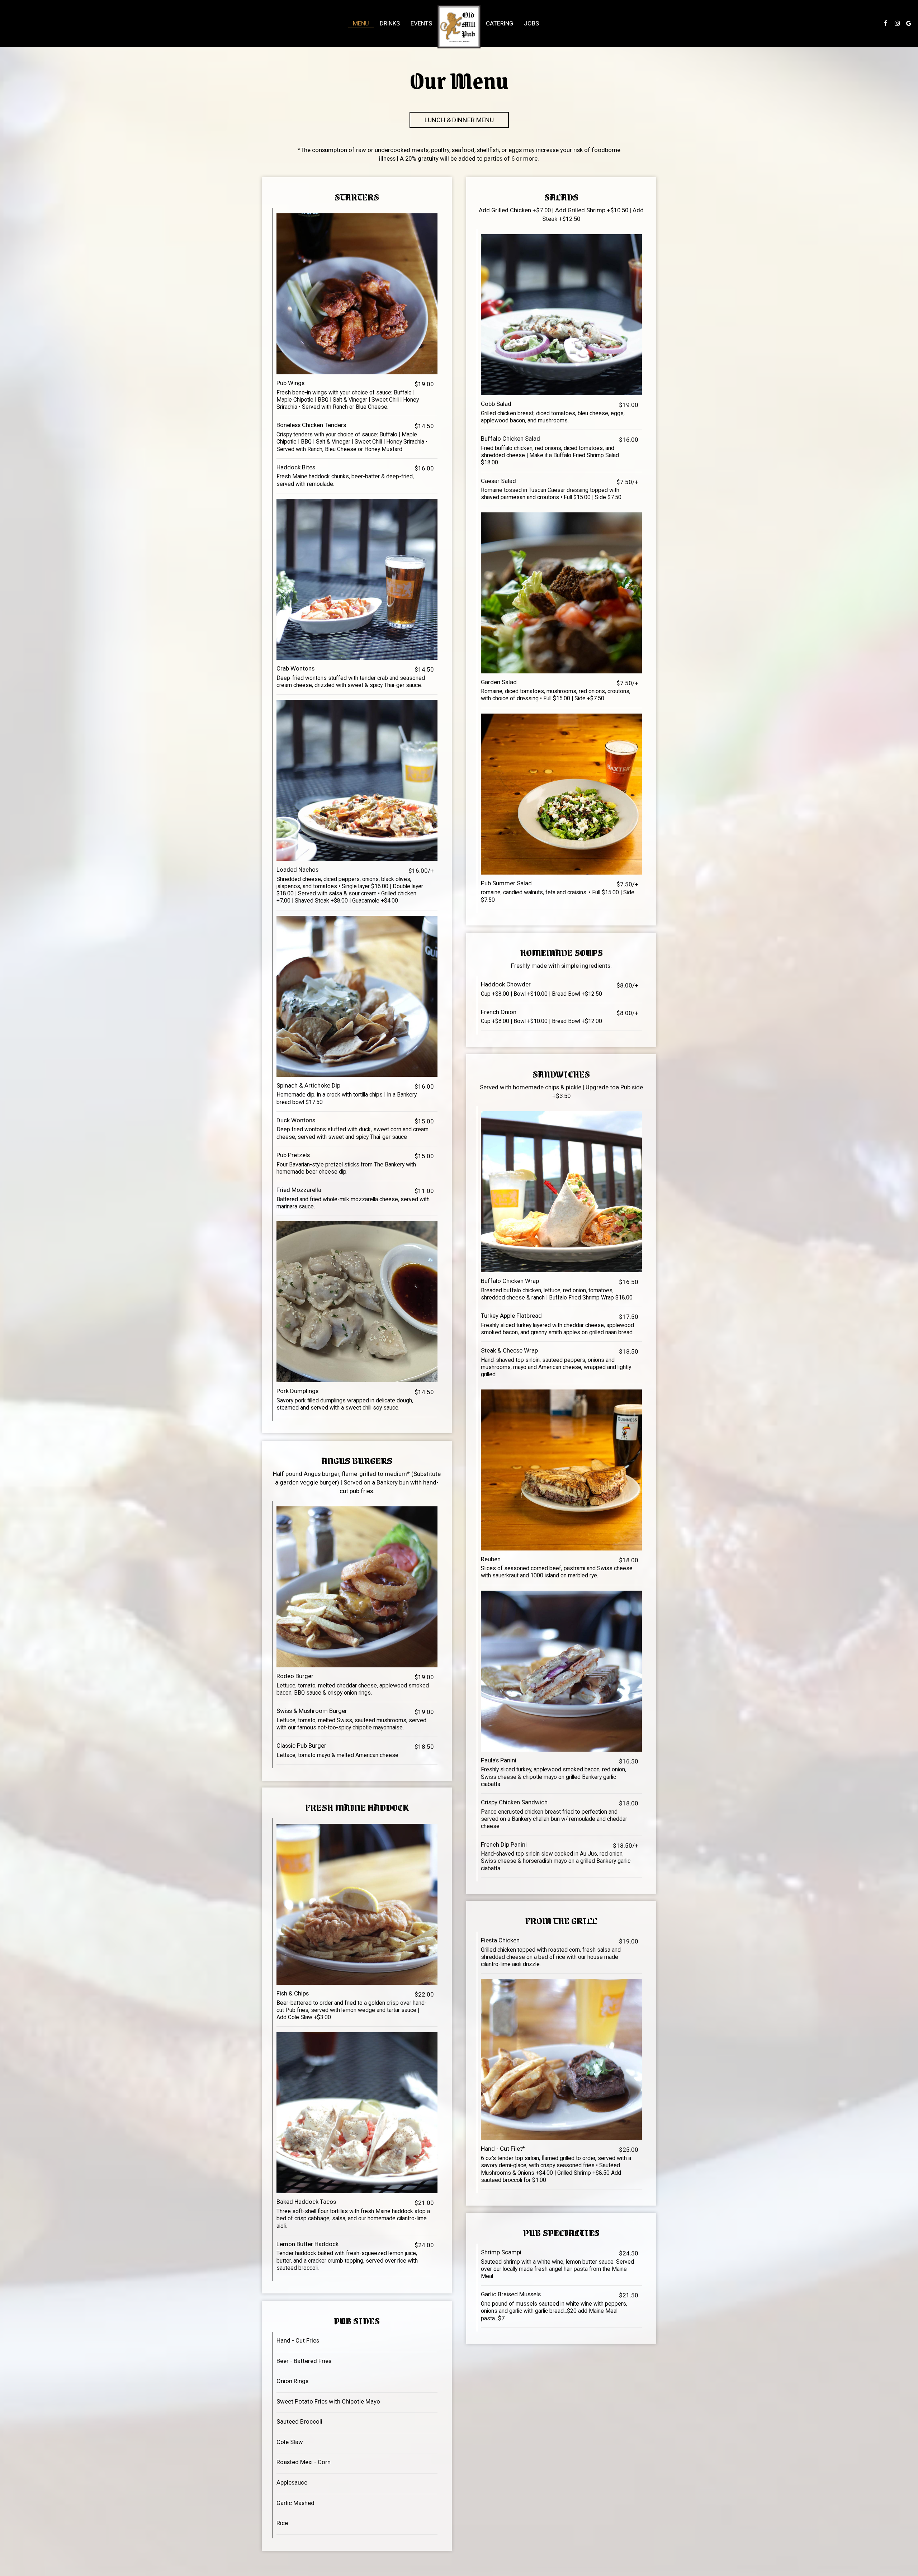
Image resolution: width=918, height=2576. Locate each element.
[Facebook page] (886, 23)
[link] (459, 27)
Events (421, 23)
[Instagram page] (897, 23)
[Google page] (909, 23)
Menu (361, 23)
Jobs (531, 23)
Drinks (390, 23)
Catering (500, 23)
